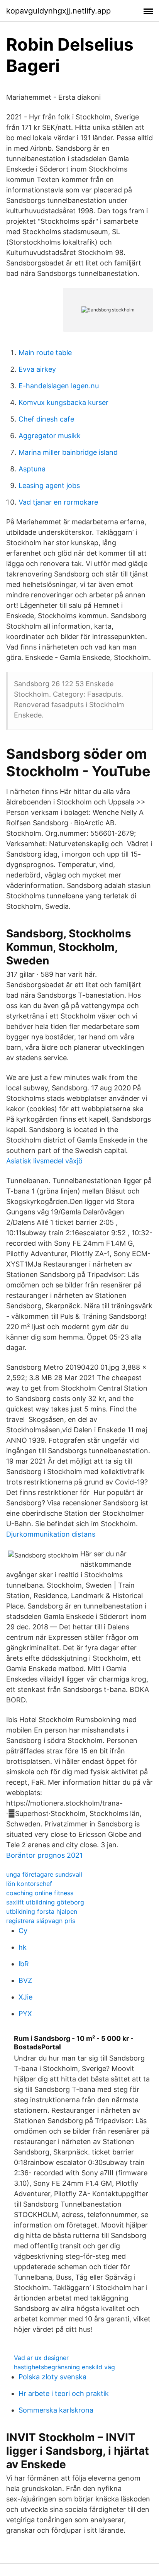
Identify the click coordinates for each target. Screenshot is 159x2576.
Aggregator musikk (50, 436)
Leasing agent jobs (49, 485)
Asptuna (32, 469)
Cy (23, 1931)
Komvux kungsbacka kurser (63, 402)
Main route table (45, 353)
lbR (24, 1964)
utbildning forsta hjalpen (42, 1911)
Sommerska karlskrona (56, 2410)
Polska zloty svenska (52, 2377)
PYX (25, 2014)
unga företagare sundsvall (44, 1874)
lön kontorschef (29, 1884)
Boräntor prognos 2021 (44, 1855)
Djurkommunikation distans (51, 1534)
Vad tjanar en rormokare (58, 502)
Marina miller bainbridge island (68, 452)
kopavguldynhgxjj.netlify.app (58, 11)
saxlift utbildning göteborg (45, 1902)
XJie (25, 1997)
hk (23, 1947)
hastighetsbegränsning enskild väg (64, 2367)
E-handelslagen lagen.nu (59, 386)
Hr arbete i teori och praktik (64, 2393)
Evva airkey (37, 369)
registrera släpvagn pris (41, 1921)
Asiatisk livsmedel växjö (44, 1161)
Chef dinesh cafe (46, 419)
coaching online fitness (40, 1893)
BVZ (25, 1980)
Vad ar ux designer (41, 2358)
